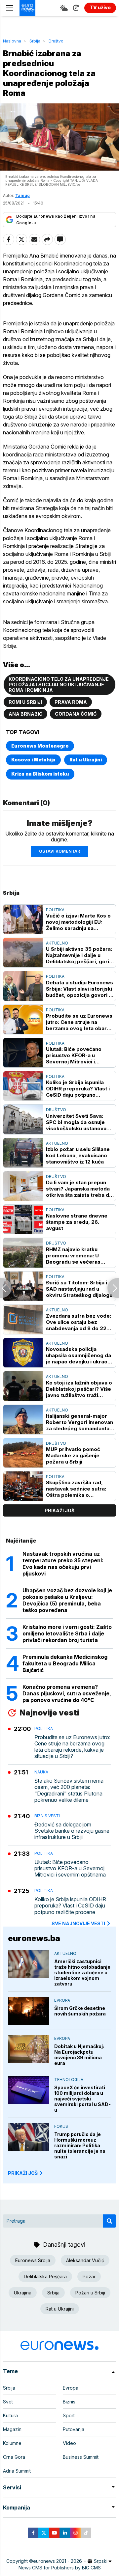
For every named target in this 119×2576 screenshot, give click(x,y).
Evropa (62, 2000)
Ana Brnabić (25, 714)
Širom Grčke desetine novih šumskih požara (80, 2011)
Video (69, 2443)
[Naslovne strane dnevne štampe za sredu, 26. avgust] (23, 1219)
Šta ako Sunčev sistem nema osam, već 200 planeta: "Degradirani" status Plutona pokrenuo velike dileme (69, 1790)
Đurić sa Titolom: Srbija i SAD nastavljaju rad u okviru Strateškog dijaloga (79, 1289)
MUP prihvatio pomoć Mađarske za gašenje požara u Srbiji (73, 1455)
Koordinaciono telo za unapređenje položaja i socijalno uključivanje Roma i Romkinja (59, 685)
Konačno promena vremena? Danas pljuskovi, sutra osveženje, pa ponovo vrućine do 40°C (67, 1693)
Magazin (12, 2429)
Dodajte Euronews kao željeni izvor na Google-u (56, 219)
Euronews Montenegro (40, 746)
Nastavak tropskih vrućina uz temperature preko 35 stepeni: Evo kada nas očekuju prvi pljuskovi (63, 1564)
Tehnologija (69, 2080)
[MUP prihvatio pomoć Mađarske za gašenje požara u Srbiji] (23, 1453)
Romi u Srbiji (25, 702)
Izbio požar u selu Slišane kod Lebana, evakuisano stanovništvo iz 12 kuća (78, 1155)
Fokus (61, 2126)
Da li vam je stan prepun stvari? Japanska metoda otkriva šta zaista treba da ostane (79, 1189)
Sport (69, 2415)
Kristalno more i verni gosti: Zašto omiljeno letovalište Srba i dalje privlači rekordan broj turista (67, 1633)
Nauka (41, 1772)
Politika (55, 910)
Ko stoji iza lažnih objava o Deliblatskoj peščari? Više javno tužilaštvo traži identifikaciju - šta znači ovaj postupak (79, 1389)
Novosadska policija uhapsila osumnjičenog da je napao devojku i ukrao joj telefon (79, 1355)
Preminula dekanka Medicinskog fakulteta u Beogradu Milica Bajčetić (65, 1663)
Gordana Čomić (76, 714)
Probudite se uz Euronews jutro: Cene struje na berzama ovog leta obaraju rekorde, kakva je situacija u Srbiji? (80, 1022)
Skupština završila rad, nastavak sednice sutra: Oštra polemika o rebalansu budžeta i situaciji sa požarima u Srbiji (76, 1489)
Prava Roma (71, 702)
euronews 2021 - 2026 (58, 2561)
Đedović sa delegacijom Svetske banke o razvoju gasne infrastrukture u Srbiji (72, 1831)
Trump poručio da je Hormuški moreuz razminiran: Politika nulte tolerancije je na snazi (80, 2145)
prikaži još (59, 1510)
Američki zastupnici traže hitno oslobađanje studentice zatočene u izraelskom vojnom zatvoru (82, 1973)
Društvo (56, 41)
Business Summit (81, 2457)
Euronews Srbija (33, 2260)
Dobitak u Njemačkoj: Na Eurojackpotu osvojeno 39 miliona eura (79, 2055)
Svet (8, 2402)
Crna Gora (14, 2457)
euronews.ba (34, 1938)
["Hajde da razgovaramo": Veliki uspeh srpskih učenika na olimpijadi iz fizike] (6, 1288)
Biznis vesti (47, 1816)
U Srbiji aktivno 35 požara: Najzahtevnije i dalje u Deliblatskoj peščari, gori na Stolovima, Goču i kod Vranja (79, 955)
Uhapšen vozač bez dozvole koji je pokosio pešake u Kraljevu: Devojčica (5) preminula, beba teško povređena (67, 1600)
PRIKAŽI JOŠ (23, 2173)
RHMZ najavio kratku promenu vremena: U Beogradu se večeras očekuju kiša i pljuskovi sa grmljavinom (78, 1256)
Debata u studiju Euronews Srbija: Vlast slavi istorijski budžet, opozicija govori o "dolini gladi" (79, 989)
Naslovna (12, 41)
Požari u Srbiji (90, 2293)
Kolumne (12, 2443)
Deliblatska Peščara (45, 2276)
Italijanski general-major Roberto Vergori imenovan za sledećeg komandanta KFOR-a (79, 1422)
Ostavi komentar (59, 851)
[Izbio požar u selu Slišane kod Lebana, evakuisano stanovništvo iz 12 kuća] (23, 1153)
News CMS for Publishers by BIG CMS (60, 2568)
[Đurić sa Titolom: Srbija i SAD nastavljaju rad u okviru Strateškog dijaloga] (23, 1286)
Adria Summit (17, 2471)
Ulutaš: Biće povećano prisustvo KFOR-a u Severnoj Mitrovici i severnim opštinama (74, 1055)
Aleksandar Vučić (85, 2260)
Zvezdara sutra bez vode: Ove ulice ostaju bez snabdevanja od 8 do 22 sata (79, 1322)
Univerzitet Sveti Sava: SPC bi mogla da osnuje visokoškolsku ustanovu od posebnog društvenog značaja (78, 1122)
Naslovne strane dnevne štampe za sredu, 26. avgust (77, 1222)
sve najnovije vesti (78, 1923)
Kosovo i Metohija (33, 760)
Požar (89, 2276)
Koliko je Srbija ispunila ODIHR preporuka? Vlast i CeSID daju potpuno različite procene (78, 1089)
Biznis (69, 2402)
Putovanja (74, 2429)
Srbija (35, 41)
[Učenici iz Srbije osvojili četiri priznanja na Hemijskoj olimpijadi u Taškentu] (113, 1288)
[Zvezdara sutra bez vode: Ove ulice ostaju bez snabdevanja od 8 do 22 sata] (23, 1319)
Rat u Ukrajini (86, 760)
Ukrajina (23, 2293)
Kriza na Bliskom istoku (40, 774)
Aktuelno (57, 943)
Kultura (10, 2415)
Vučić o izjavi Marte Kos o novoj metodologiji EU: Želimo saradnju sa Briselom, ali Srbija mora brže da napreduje (78, 922)
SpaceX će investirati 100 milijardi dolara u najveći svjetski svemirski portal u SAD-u (82, 2099)
